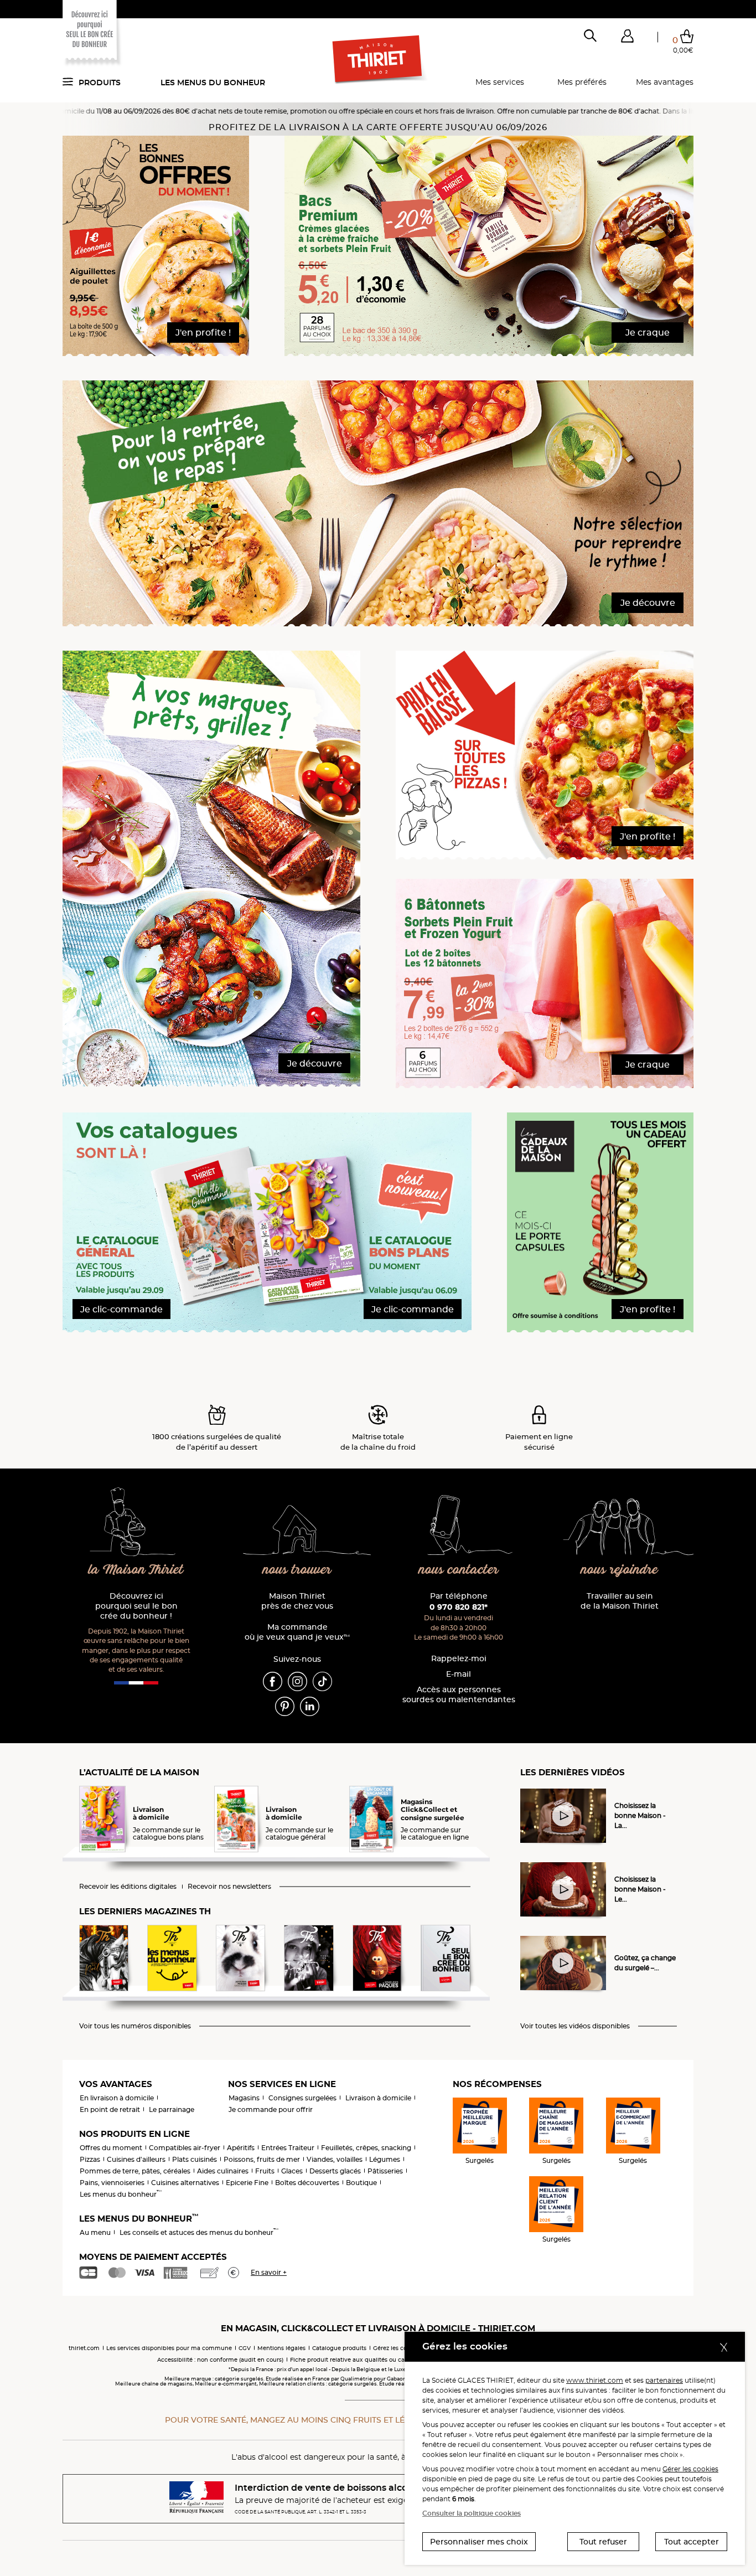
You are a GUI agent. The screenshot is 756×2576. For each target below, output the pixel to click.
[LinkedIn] (310, 1706)
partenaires (664, 2380)
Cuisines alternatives (185, 2183)
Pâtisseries (385, 2171)
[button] (627, 38)
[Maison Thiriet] (378, 60)
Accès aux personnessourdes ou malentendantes (459, 1695)
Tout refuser (603, 2542)
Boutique (361, 2183)
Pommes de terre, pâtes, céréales (135, 2171)
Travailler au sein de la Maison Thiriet (620, 1601)
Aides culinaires (223, 2171)
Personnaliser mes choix (479, 2542)
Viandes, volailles (335, 2159)
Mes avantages (665, 82)
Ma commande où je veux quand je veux (297, 1632)
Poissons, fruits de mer (262, 2159)
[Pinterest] (285, 1706)
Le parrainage (172, 2109)
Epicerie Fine (247, 2183)
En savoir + (269, 2272)
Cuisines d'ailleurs (136, 2159)
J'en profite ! (203, 333)
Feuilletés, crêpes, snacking (366, 2148)
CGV (245, 2348)
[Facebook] (273, 1681)
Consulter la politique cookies (472, 2513)
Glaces (292, 2171)
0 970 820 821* (459, 1607)
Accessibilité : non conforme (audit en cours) (220, 2360)
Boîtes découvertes (307, 2183)
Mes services (500, 82)
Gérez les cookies (397, 2348)
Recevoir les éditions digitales (128, 1887)
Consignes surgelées (302, 2098)
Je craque (648, 333)
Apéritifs (241, 2148)
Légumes (385, 2159)
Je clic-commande (121, 1309)
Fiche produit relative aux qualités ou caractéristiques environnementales (395, 2360)
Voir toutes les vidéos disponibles (575, 2026)
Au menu (95, 2232)
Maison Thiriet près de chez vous (297, 1601)
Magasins (244, 2098)
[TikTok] (322, 1681)
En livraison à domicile (117, 2098)
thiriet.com (84, 2348)
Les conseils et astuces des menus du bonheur (199, 2232)
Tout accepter (692, 2542)
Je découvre (648, 603)
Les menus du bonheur (213, 83)
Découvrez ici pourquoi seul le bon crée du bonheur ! (136, 1606)
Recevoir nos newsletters (229, 1887)
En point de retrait (110, 2109)
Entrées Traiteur (288, 2148)
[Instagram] (297, 1681)
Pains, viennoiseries (112, 2183)
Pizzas (90, 2159)
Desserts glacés (335, 2171)
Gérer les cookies (690, 2469)
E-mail (459, 1674)
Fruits (265, 2171)
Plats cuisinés (195, 2159)
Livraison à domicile (378, 2098)
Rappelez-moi (459, 1659)
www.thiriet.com (595, 2380)
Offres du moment (111, 2148)
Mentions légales (281, 2348)
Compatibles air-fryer (185, 2148)
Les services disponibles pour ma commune (169, 2348)
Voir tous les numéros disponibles (135, 2026)
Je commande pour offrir (271, 2109)
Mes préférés (582, 82)
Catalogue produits (339, 2348)
